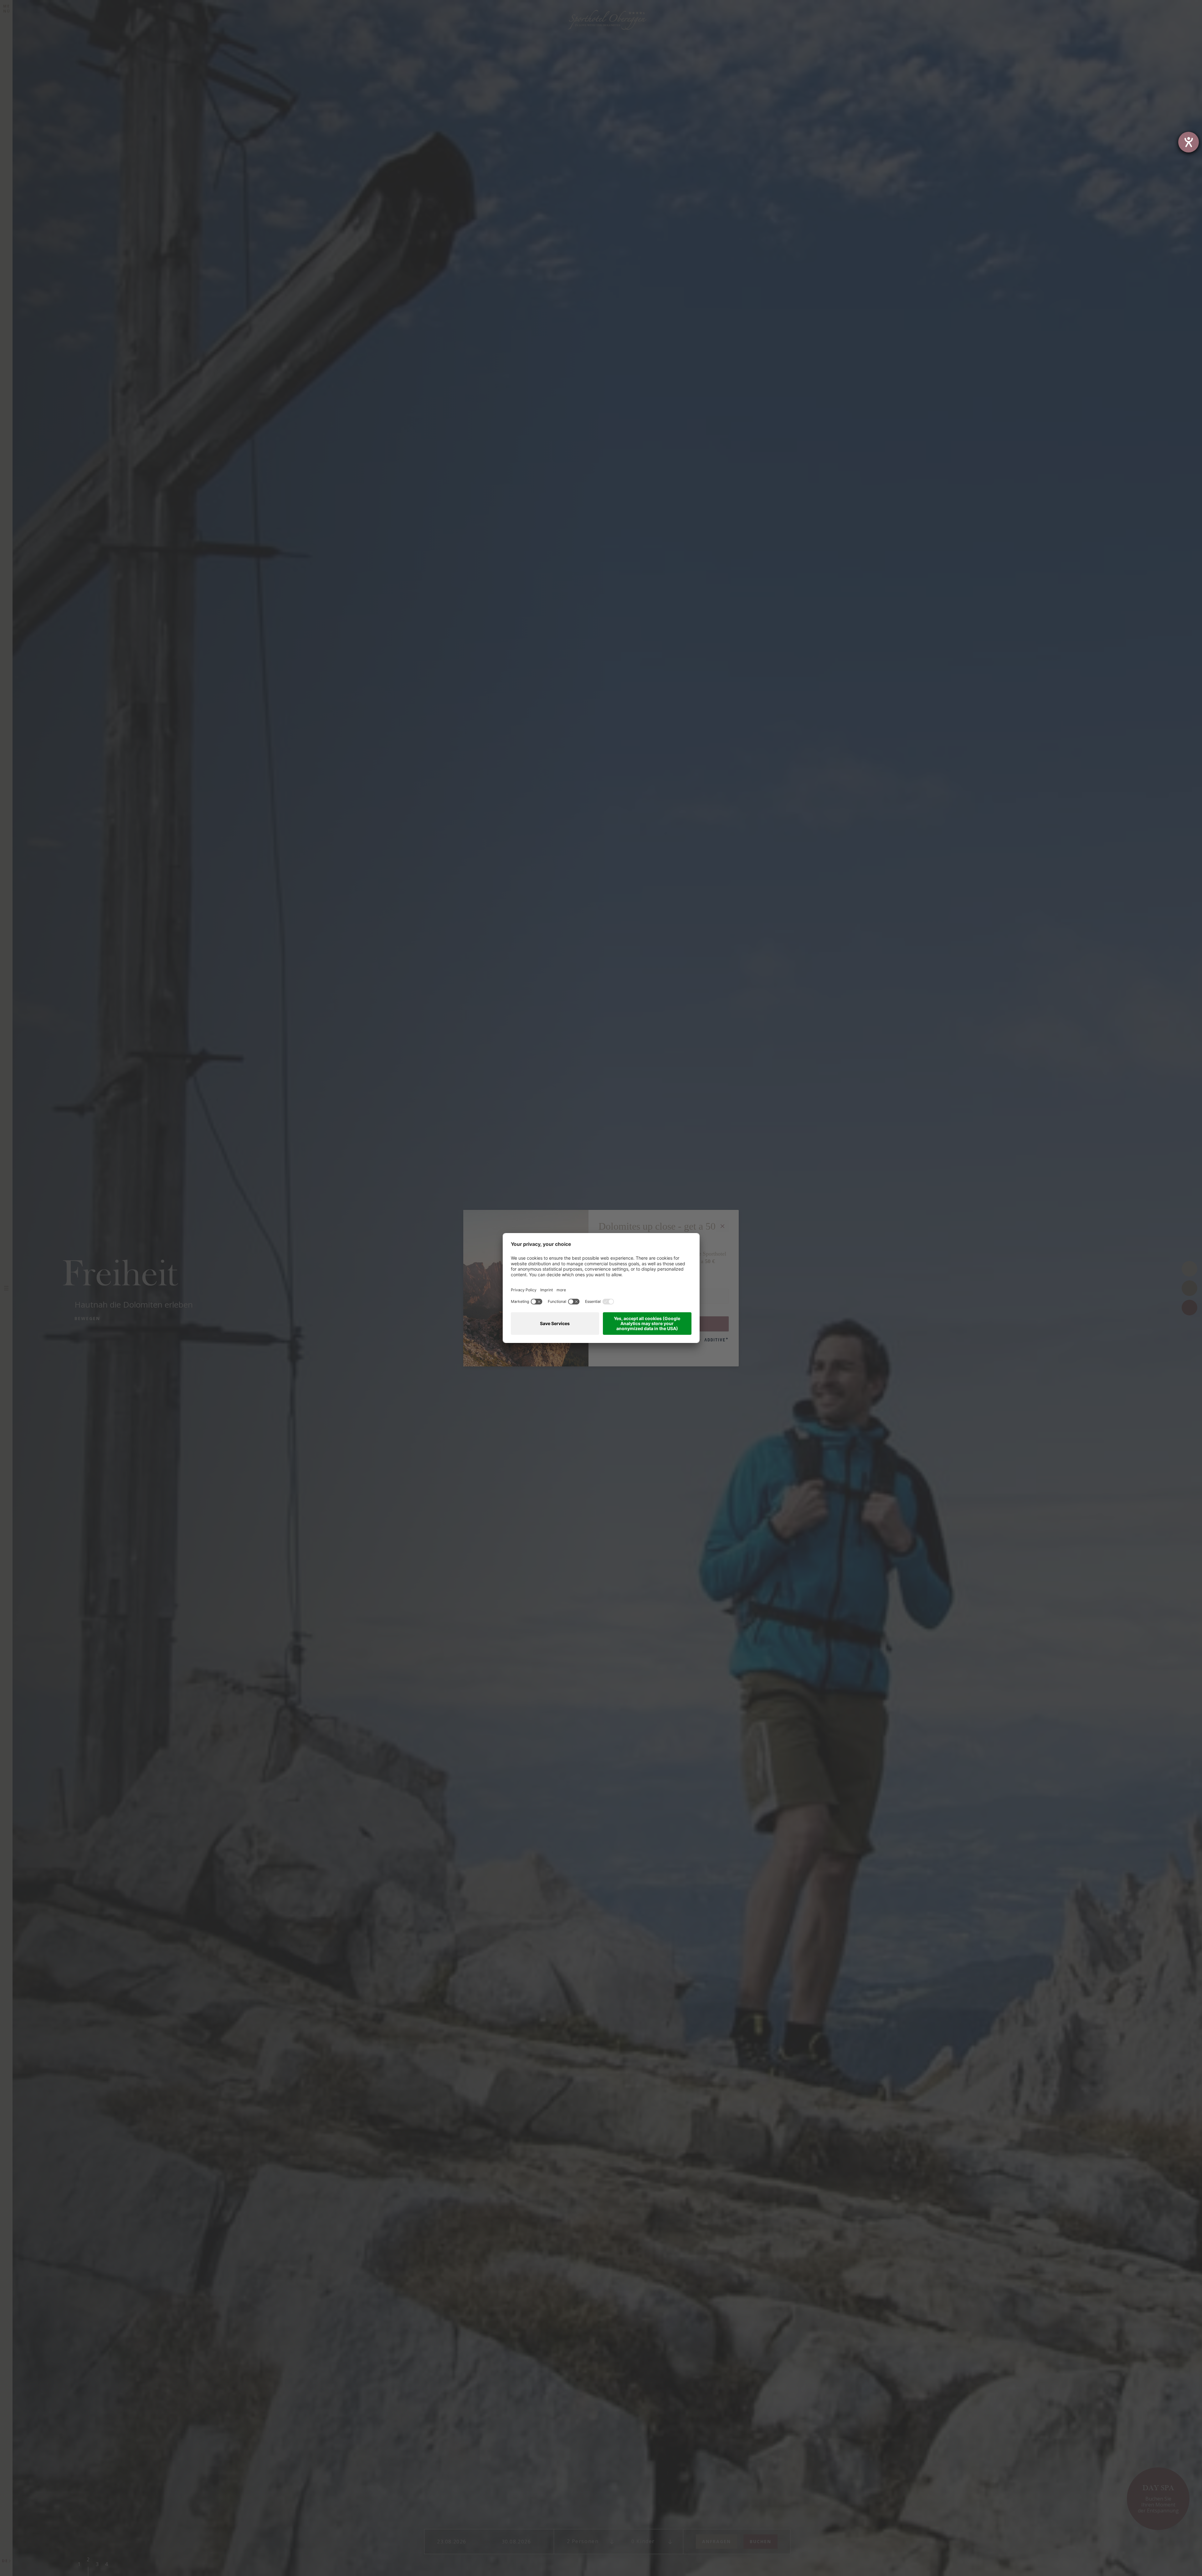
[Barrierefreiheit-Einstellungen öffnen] (1189, 142)
